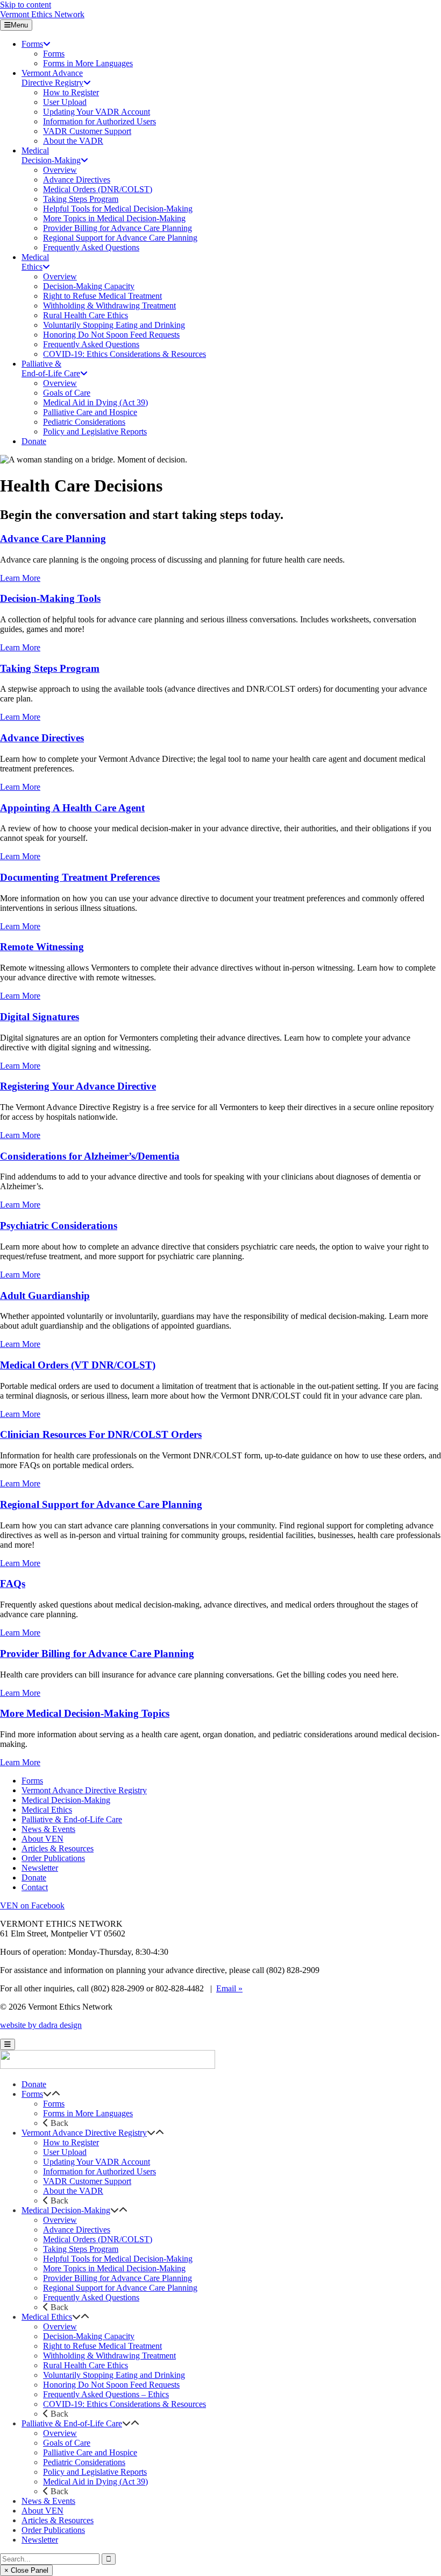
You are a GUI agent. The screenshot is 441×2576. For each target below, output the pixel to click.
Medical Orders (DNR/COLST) (98, 2239)
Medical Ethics (47, 1810)
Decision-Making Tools (50, 598)
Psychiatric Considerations (59, 1226)
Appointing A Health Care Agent (72, 808)
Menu (19, 25)
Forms (32, 1781)
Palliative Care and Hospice (90, 2452)
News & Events (48, 1829)
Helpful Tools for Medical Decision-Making (118, 2259)
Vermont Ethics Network (42, 14)
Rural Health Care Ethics (86, 2365)
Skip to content (26, 5)
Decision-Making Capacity (89, 2336)
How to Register (71, 2142)
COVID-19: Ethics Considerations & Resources (125, 2404)
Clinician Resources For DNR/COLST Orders (101, 1434)
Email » (229, 1988)
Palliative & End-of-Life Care (72, 1819)
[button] (47, 2094)
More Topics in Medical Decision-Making (114, 2268)
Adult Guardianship (45, 1296)
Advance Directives (42, 738)
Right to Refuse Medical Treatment (102, 2346)
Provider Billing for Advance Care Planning (97, 1654)
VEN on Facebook (32, 1905)
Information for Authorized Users (99, 2171)
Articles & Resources (58, 1848)
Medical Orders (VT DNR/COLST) (78, 1365)
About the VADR (73, 2191)
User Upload (65, 2152)
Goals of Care (67, 2443)
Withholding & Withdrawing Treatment (109, 2356)
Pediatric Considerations (84, 2462)
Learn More (20, 578)
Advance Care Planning (53, 539)
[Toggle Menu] (8, 2044)
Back (58, 2123)
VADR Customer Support (87, 2181)
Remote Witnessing (42, 947)
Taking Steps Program (50, 668)
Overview (60, 2220)
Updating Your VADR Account (97, 2162)
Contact (35, 1887)
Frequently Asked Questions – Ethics (106, 2394)
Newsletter (40, 1868)
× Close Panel (26, 2570)
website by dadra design (41, 2025)
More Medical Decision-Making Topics (85, 1713)
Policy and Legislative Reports (95, 2472)
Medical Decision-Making (66, 1800)
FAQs (13, 1584)
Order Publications (53, 1858)
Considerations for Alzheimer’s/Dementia (90, 1156)
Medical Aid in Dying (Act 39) (95, 2482)
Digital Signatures (40, 1017)
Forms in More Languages (88, 2113)
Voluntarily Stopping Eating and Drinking (114, 2375)
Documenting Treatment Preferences (80, 877)
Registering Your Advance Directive (78, 1086)
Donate (34, 1877)
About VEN (42, 1839)
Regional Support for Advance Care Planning (101, 1504)
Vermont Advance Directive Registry (84, 1790)
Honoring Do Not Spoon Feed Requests (111, 2385)
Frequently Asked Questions (91, 2297)
